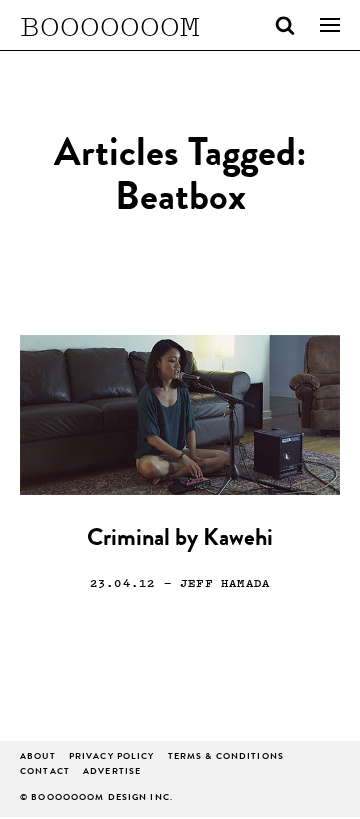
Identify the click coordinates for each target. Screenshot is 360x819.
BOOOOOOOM (110, 25)
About (38, 757)
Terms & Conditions (226, 757)
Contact (45, 772)
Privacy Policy (112, 757)
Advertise (112, 772)
